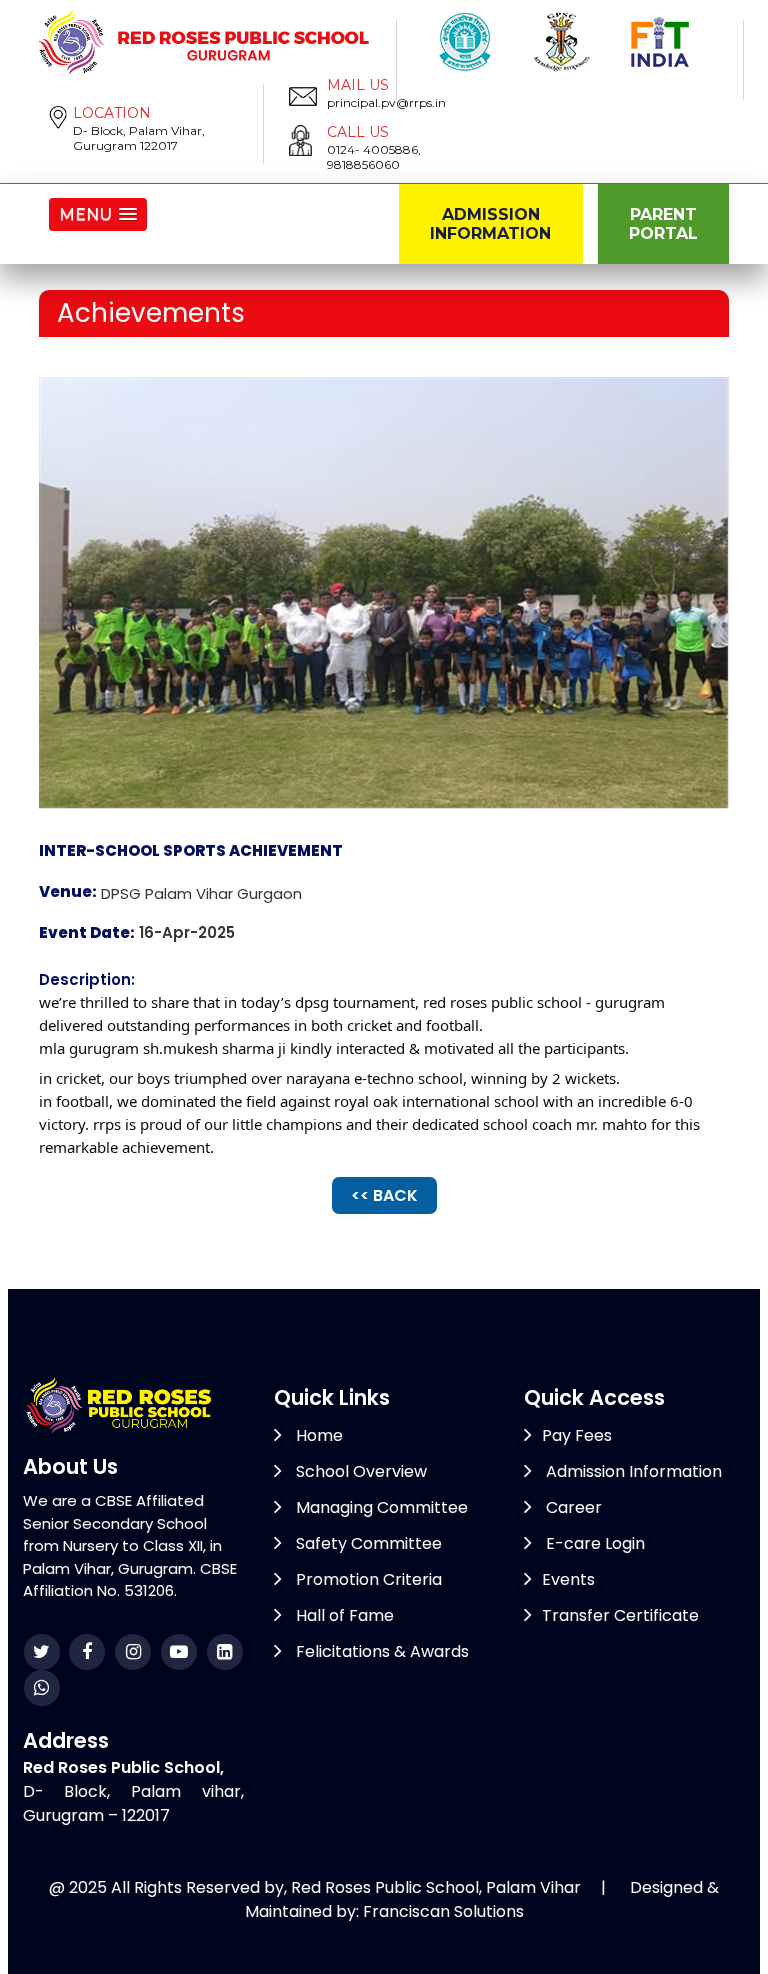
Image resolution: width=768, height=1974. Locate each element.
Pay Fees (577, 1435)
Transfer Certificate (620, 1615)
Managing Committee (380, 1507)
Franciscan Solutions (443, 1911)
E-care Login (593, 1543)
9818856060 (363, 164)
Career (572, 1507)
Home (317, 1435)
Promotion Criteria (367, 1579)
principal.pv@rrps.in (386, 102)
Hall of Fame (343, 1615)
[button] (98, 214)
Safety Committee (367, 1543)
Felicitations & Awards (380, 1651)
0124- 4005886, (374, 149)
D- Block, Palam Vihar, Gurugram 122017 (139, 138)
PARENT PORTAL (663, 224)
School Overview (359, 1471)
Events (568, 1579)
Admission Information (490, 224)
